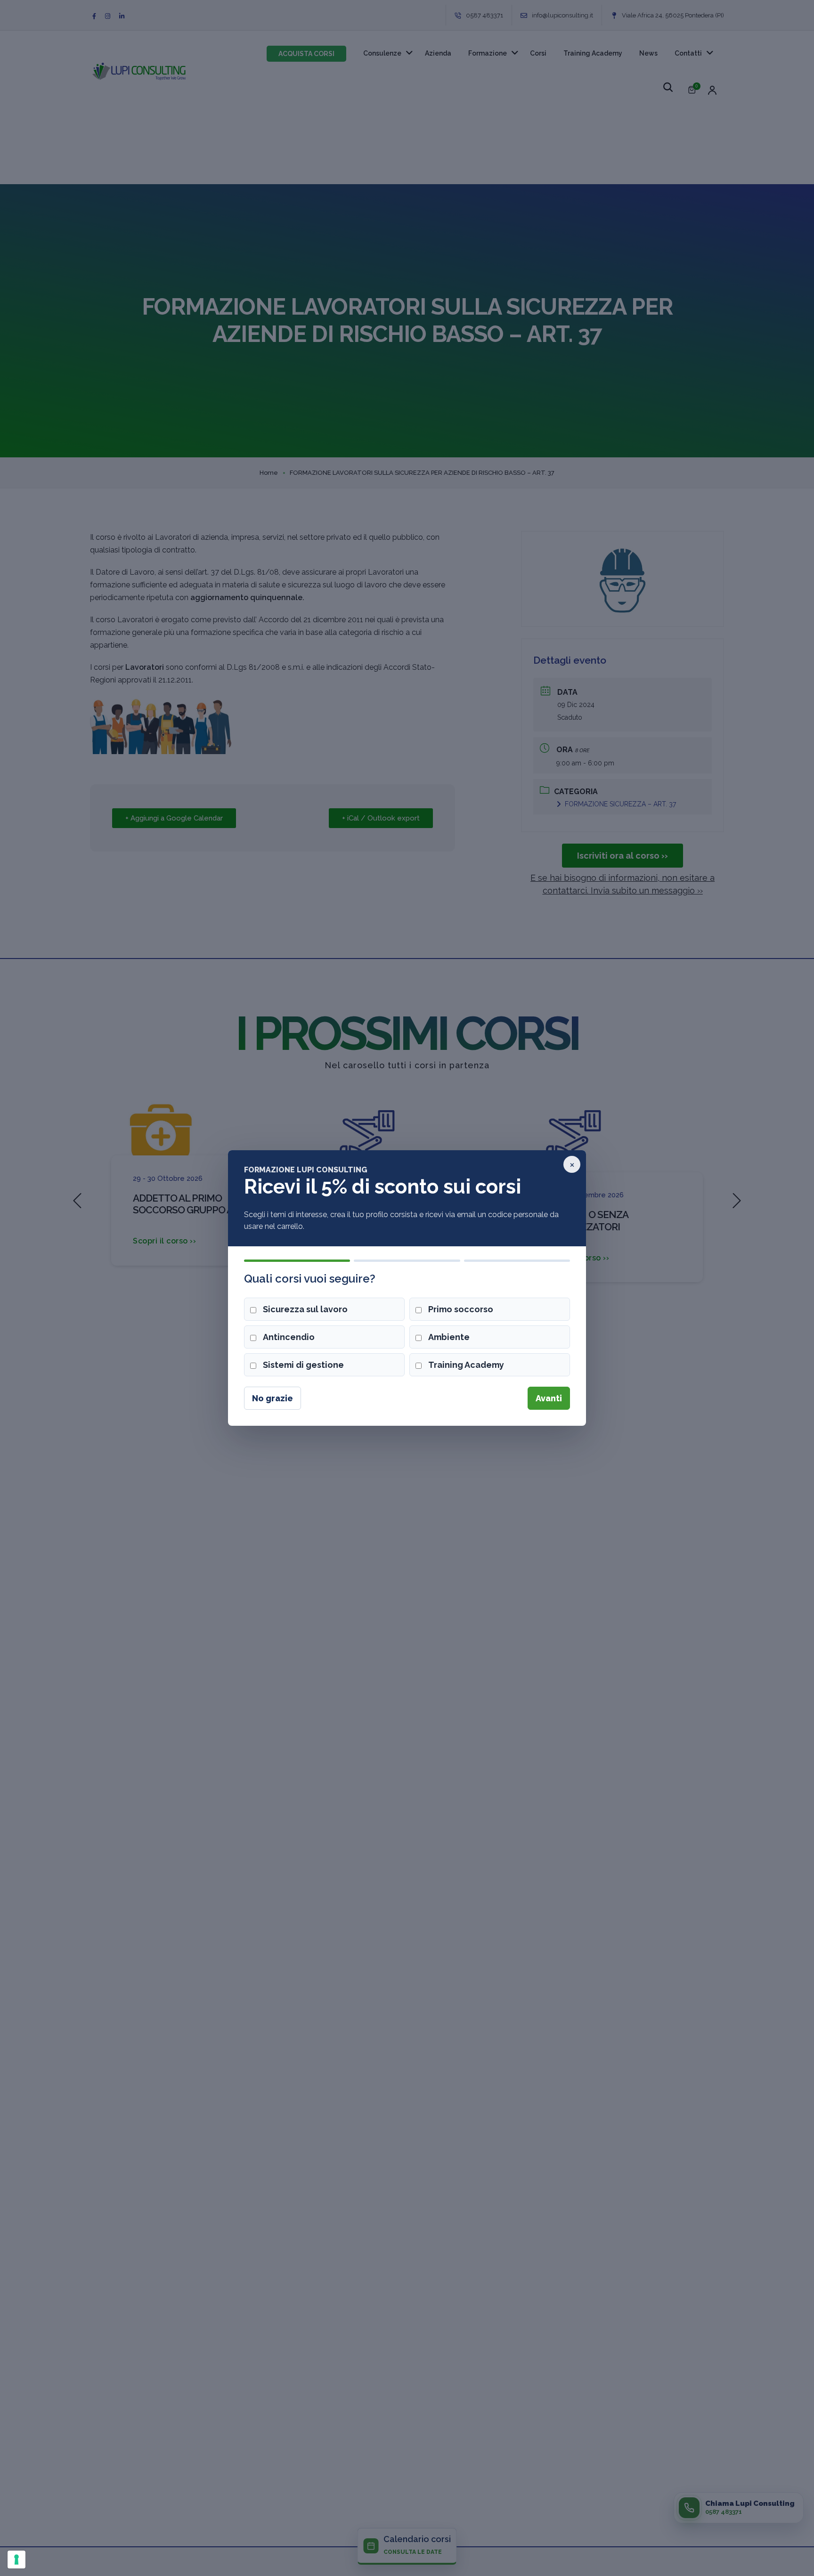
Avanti (549, 1398)
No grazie (273, 1398)
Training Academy (466, 1365)
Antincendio (289, 1337)
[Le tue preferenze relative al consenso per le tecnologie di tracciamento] (16, 2560)
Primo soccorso (461, 1309)
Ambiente (449, 1337)
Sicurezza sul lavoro (305, 1309)
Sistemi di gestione (303, 1365)
